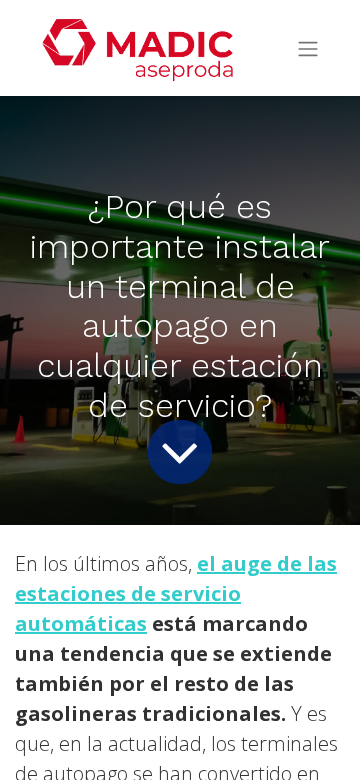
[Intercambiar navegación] (308, 48)
